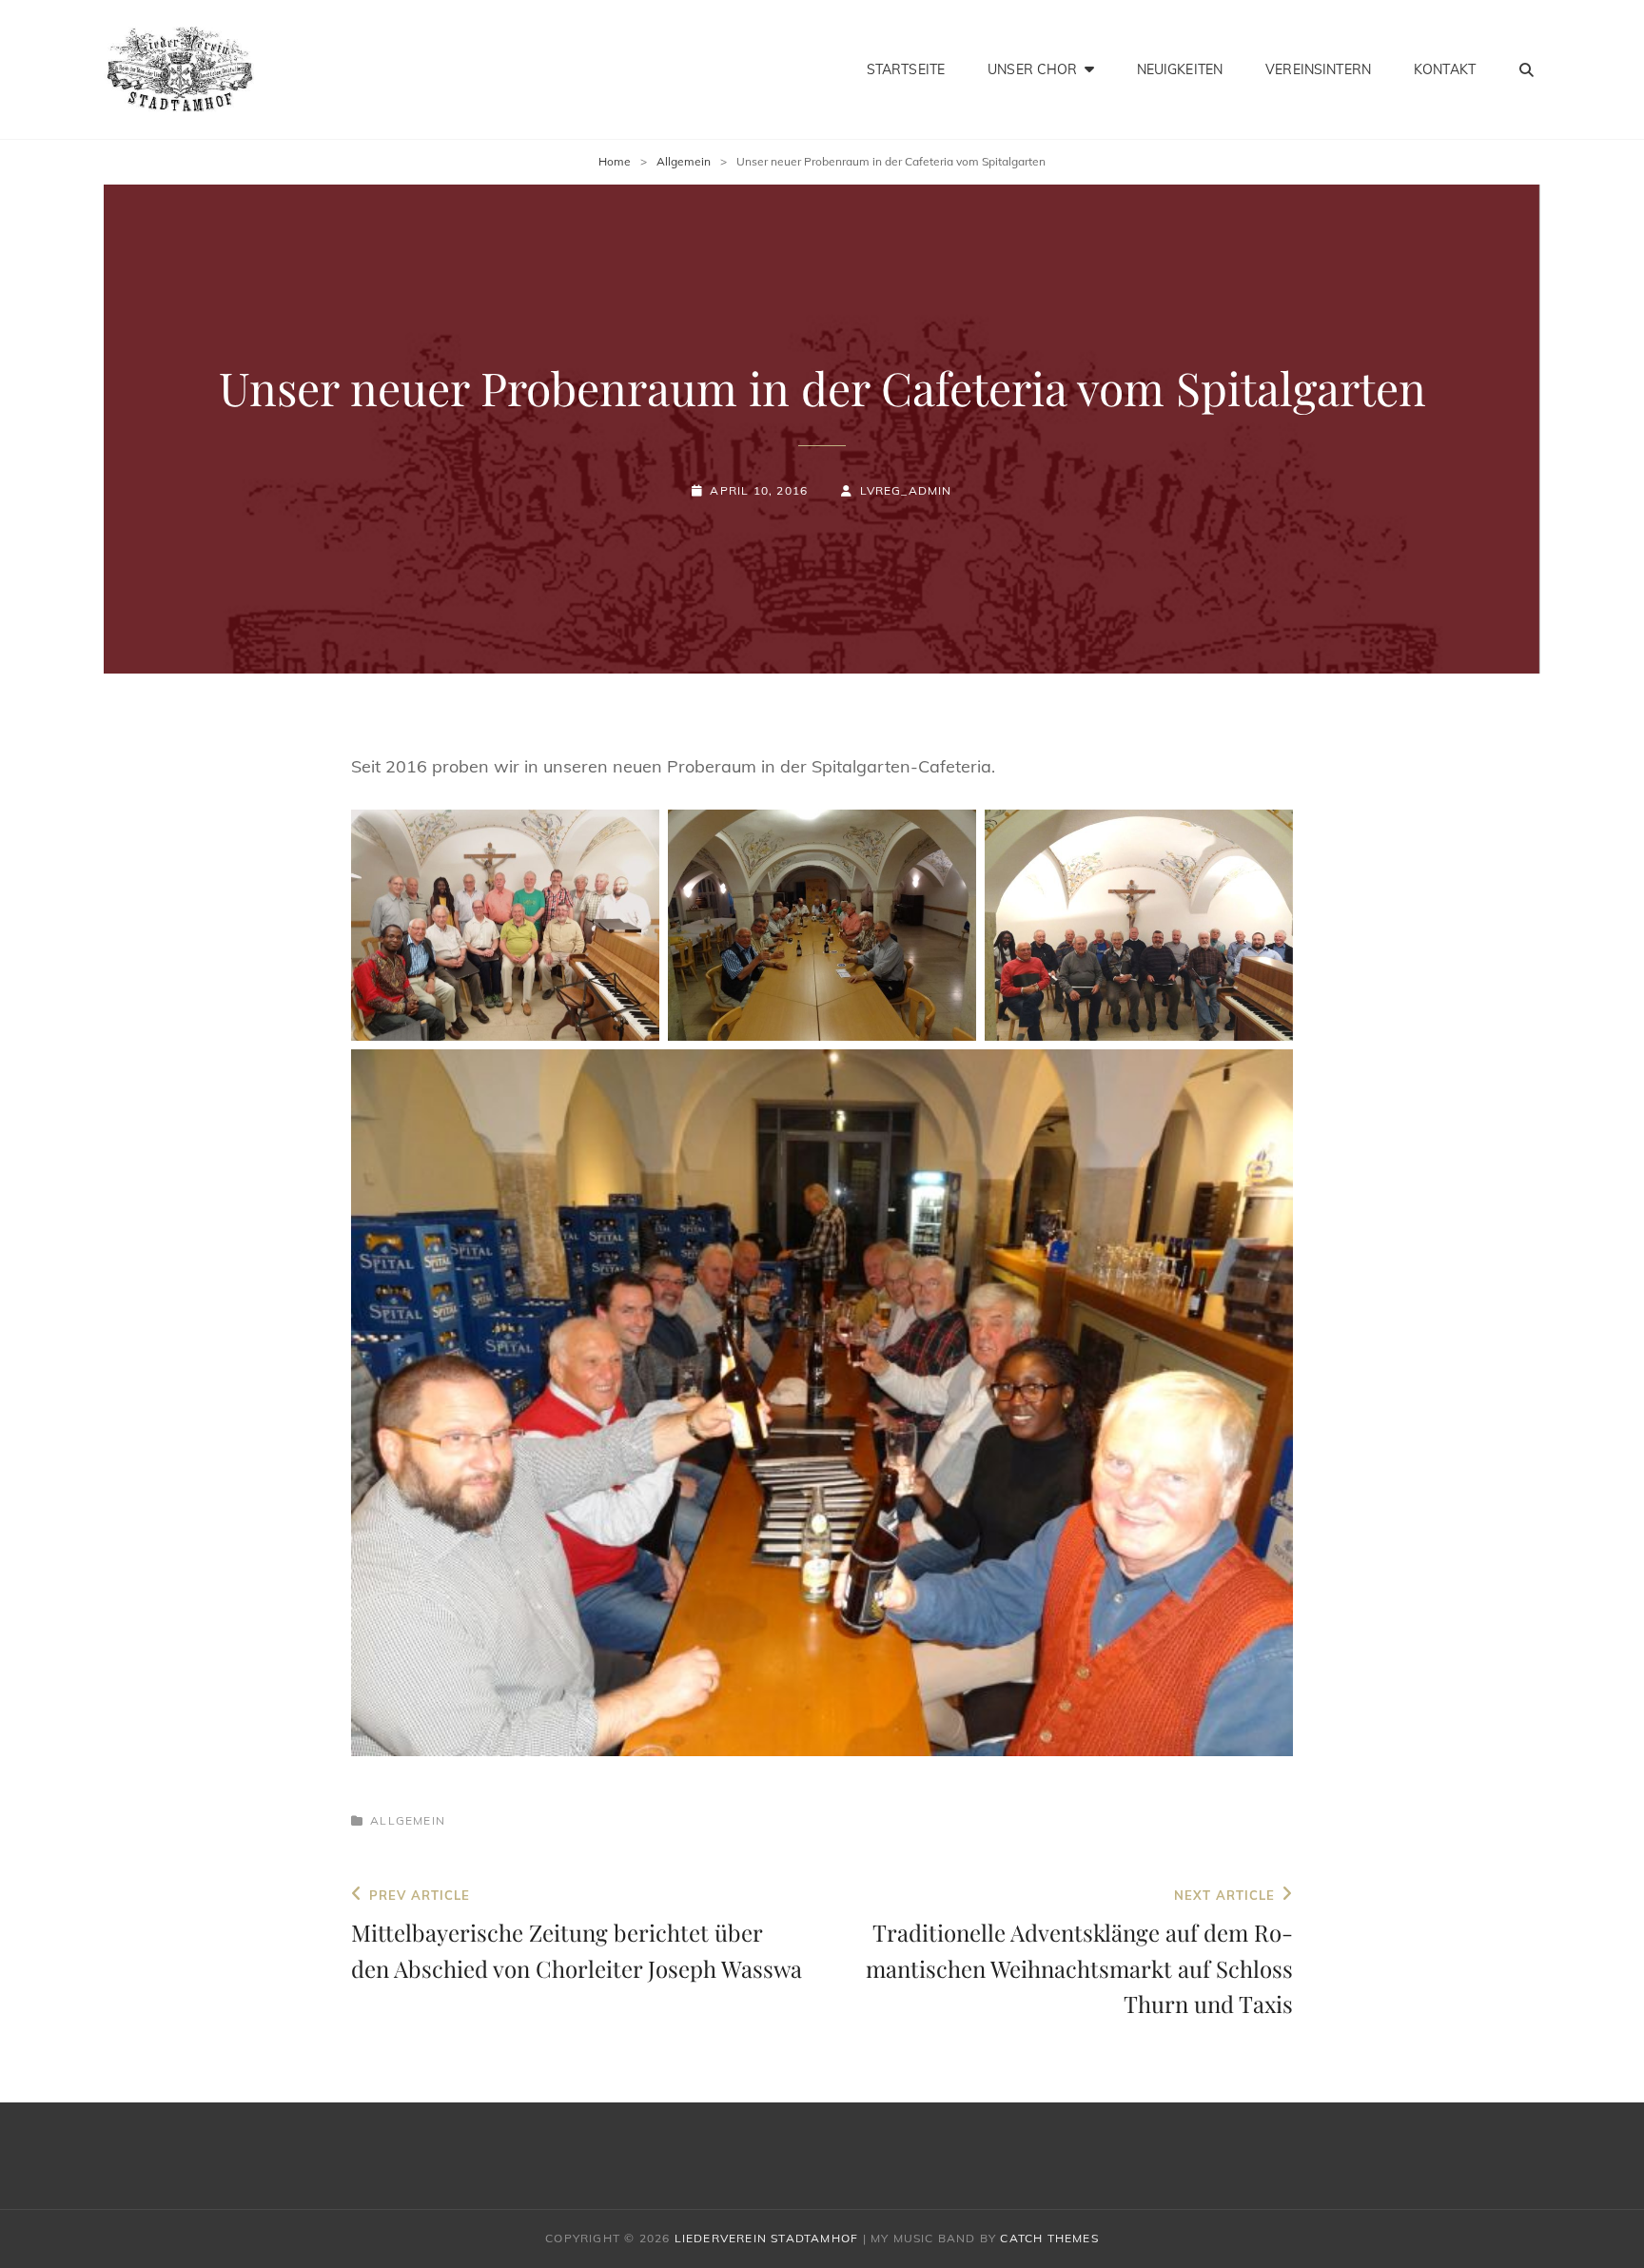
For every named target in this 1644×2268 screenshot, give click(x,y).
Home (615, 161)
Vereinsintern (1318, 69)
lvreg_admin (906, 490)
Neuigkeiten (1180, 69)
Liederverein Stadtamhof (767, 2238)
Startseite (906, 69)
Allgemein (684, 161)
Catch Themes (1049, 2238)
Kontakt (1445, 69)
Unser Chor (1032, 69)
